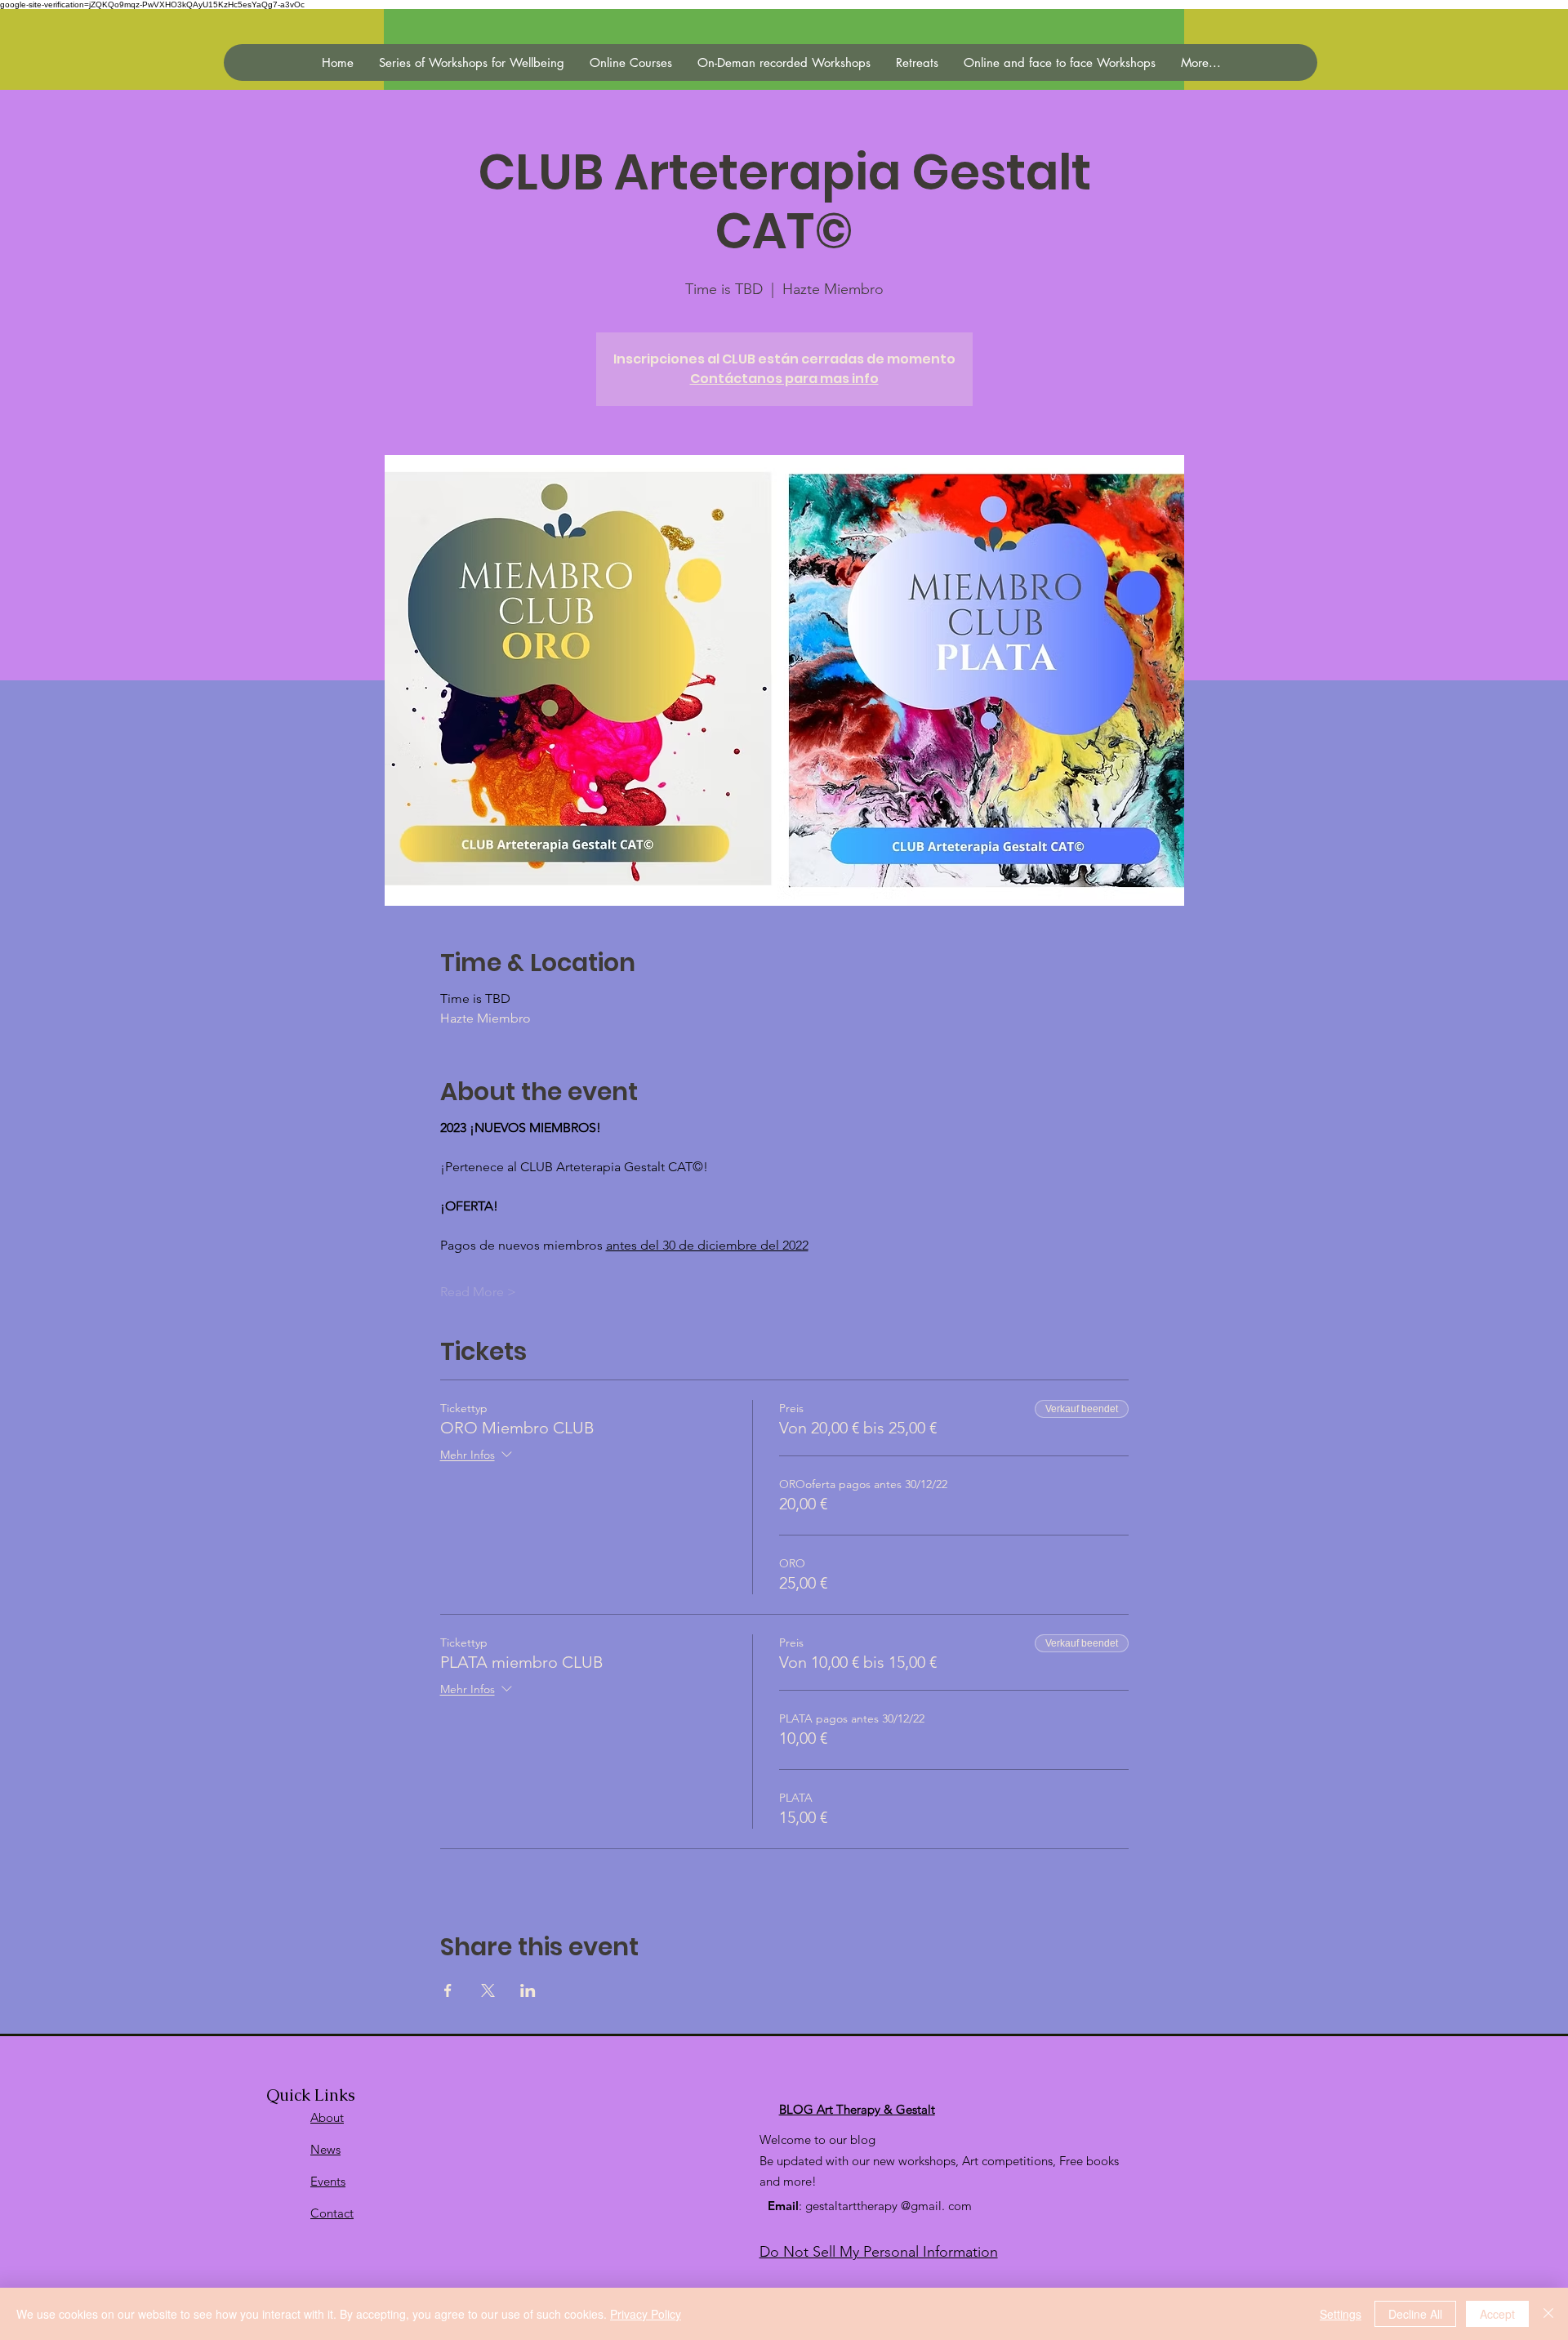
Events (328, 2181)
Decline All (1415, 2314)
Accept (1497, 2314)
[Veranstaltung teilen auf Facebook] (448, 1990)
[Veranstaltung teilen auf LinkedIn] (528, 1990)
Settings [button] (1341, 2314)
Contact (332, 2213)
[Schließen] (1548, 2314)
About (327, 2117)
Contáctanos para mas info (784, 379)
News (325, 2149)
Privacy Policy (646, 2314)
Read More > (478, 1292)
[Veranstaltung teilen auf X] (488, 1990)
